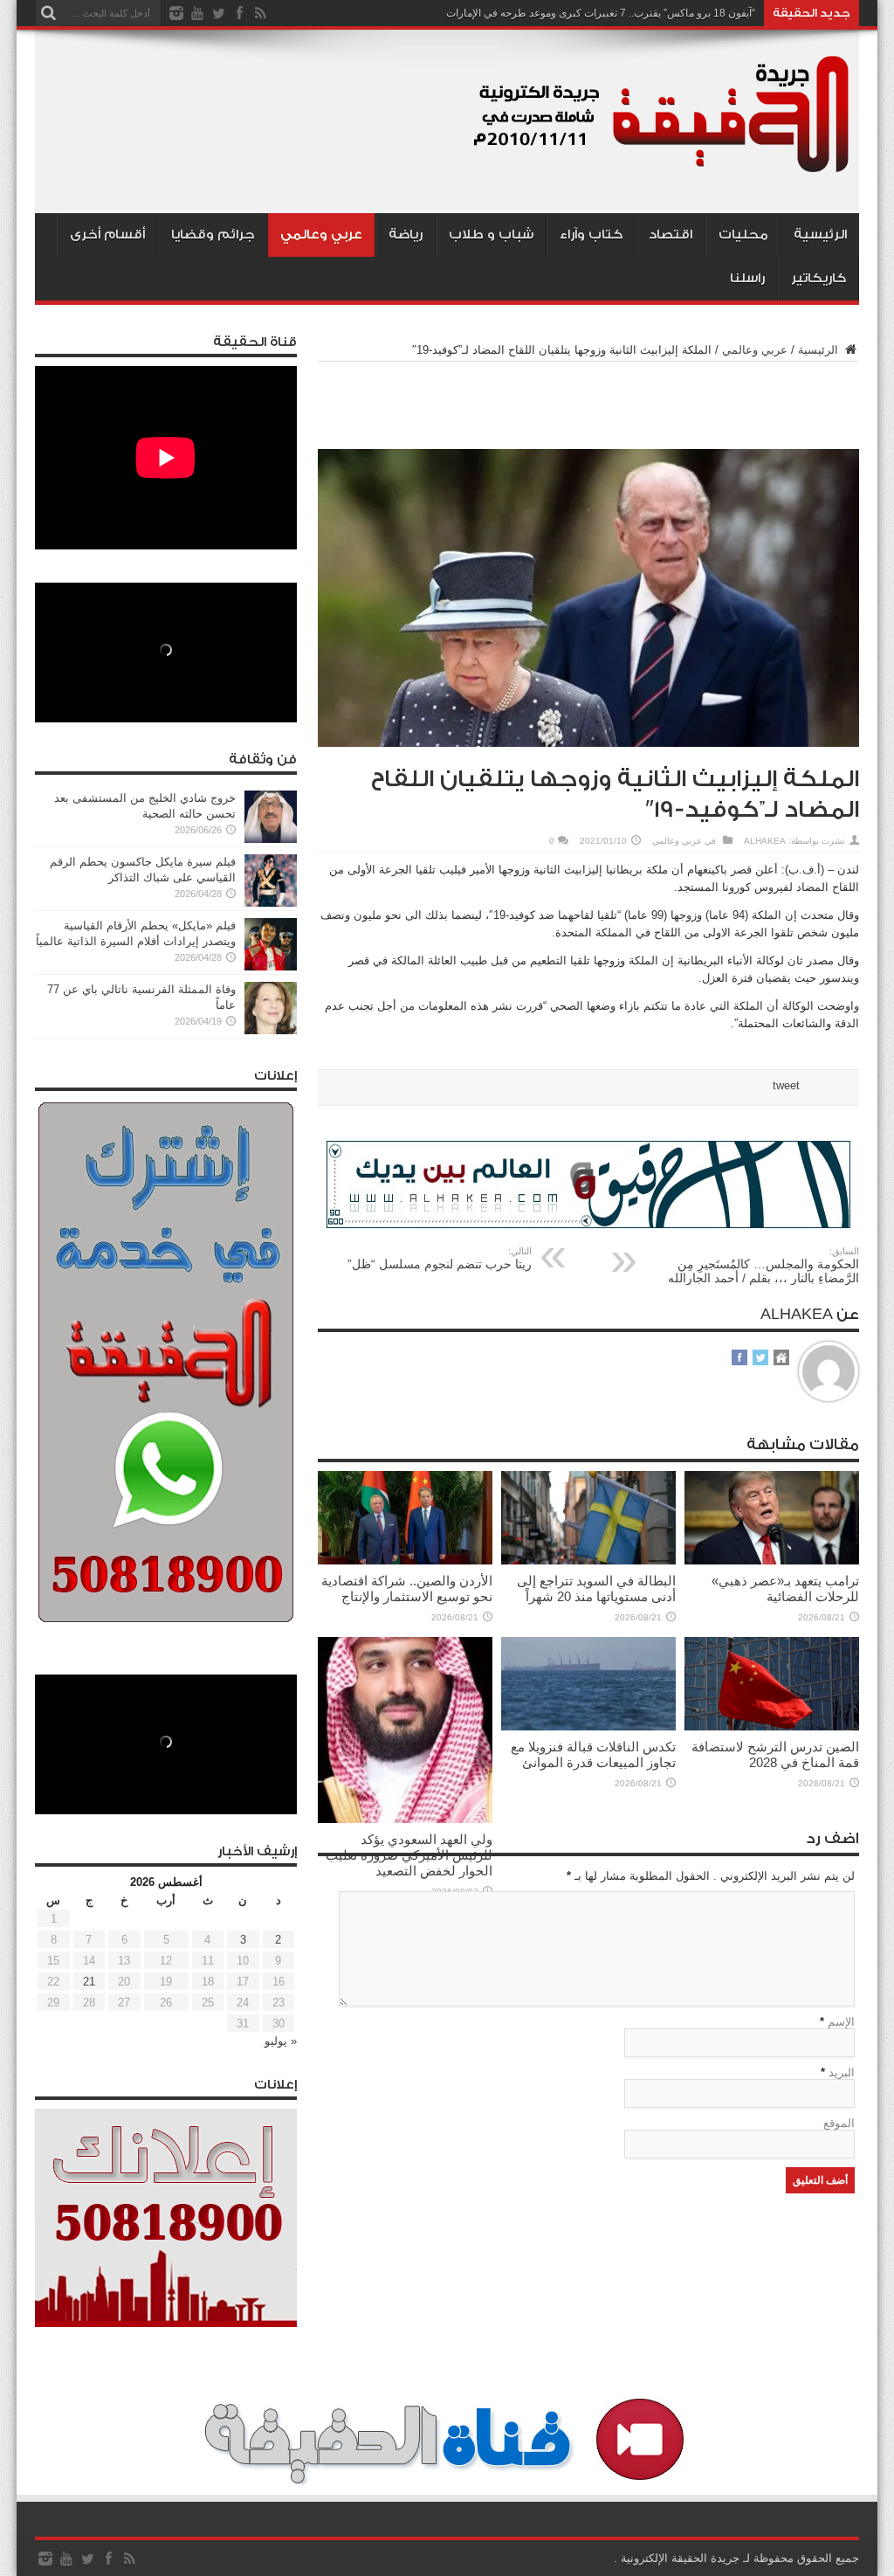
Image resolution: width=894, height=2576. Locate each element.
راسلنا (747, 278)
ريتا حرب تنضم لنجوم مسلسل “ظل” (440, 1258)
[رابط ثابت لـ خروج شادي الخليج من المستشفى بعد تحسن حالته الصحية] (271, 839)
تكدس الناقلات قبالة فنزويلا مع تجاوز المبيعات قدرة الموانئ (593, 1754)
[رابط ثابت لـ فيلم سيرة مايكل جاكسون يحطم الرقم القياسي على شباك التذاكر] (271, 903)
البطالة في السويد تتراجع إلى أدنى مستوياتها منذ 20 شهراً (596, 1588)
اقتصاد (670, 235)
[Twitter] (218, 13)
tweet (786, 1085)
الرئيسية (820, 235)
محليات (743, 235)
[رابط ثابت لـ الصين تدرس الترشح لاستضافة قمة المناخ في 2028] (772, 1727)
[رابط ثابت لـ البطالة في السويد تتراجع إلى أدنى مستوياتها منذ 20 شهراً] (588, 1561)
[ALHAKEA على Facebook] (739, 1359)
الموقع (839, 2123)
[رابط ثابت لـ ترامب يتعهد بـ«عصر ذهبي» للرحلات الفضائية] (772, 1561)
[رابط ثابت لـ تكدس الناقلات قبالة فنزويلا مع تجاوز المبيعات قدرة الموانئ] (588, 1727)
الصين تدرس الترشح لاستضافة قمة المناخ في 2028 (775, 1754)
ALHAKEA (765, 841)
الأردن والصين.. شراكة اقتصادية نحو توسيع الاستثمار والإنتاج (407, 1588)
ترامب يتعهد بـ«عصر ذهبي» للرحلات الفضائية (785, 1588)
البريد (842, 2072)
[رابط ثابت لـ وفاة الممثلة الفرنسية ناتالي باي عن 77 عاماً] (271, 1030)
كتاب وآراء (591, 235)
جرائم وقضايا (213, 235)
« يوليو (281, 2041)
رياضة (406, 235)
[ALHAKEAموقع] (781, 1359)
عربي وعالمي (321, 235)
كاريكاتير (818, 278)
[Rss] (260, 13)
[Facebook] (239, 13)
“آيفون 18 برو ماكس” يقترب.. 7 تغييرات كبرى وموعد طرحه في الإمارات (601, 13)
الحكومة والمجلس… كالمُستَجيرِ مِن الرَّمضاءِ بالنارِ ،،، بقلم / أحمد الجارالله (763, 1265)
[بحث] (48, 13)
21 (89, 1982)
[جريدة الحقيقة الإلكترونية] (663, 169)
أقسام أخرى (107, 235)
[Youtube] (197, 13)
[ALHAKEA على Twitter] (760, 1359)
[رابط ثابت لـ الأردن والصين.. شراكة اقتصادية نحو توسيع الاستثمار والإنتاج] (405, 1561)
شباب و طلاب (491, 235)
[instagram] (176, 13)
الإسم (841, 2022)
